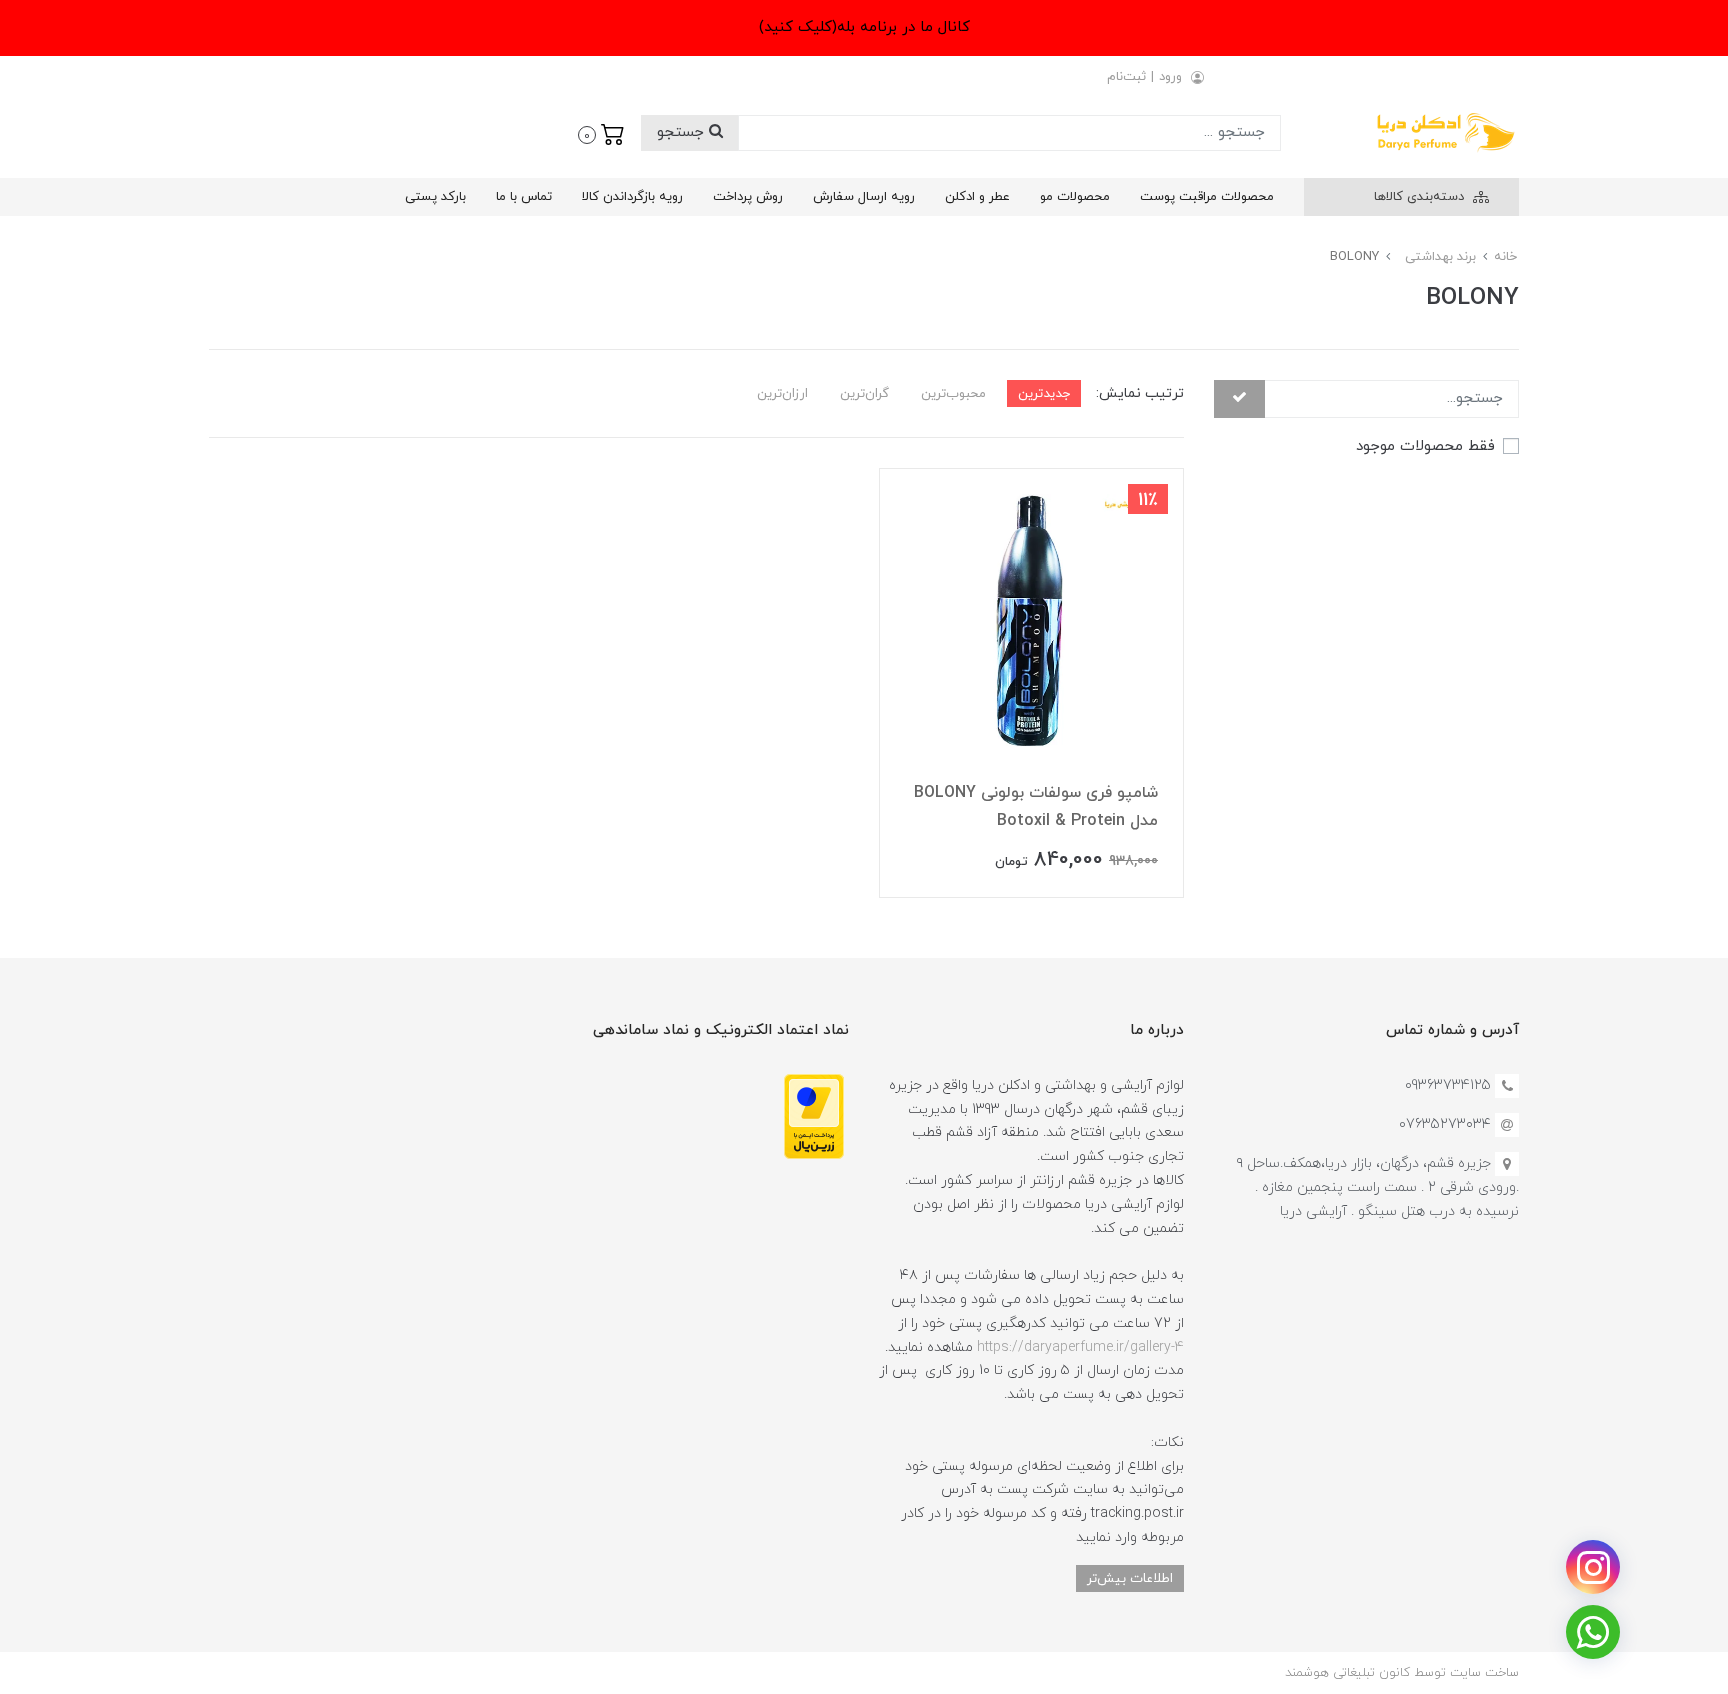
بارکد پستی (435, 197)
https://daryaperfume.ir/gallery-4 (1080, 1347)
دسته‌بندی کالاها (1421, 197)
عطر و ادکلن (977, 197)
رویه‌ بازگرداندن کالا (632, 197)
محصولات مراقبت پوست (1207, 197)
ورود (1170, 77)
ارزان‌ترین (782, 393)
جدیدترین (1044, 393)
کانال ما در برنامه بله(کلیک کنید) (864, 27)
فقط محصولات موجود (1425, 445)
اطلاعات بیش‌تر (1130, 1578)
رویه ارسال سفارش (864, 197)
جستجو (683, 132)
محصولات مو (1075, 197)
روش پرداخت (748, 197)
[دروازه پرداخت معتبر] (814, 1115)
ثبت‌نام (1126, 77)
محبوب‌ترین (953, 393)
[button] (601, 133)
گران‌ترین (864, 393)
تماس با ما (524, 197)
